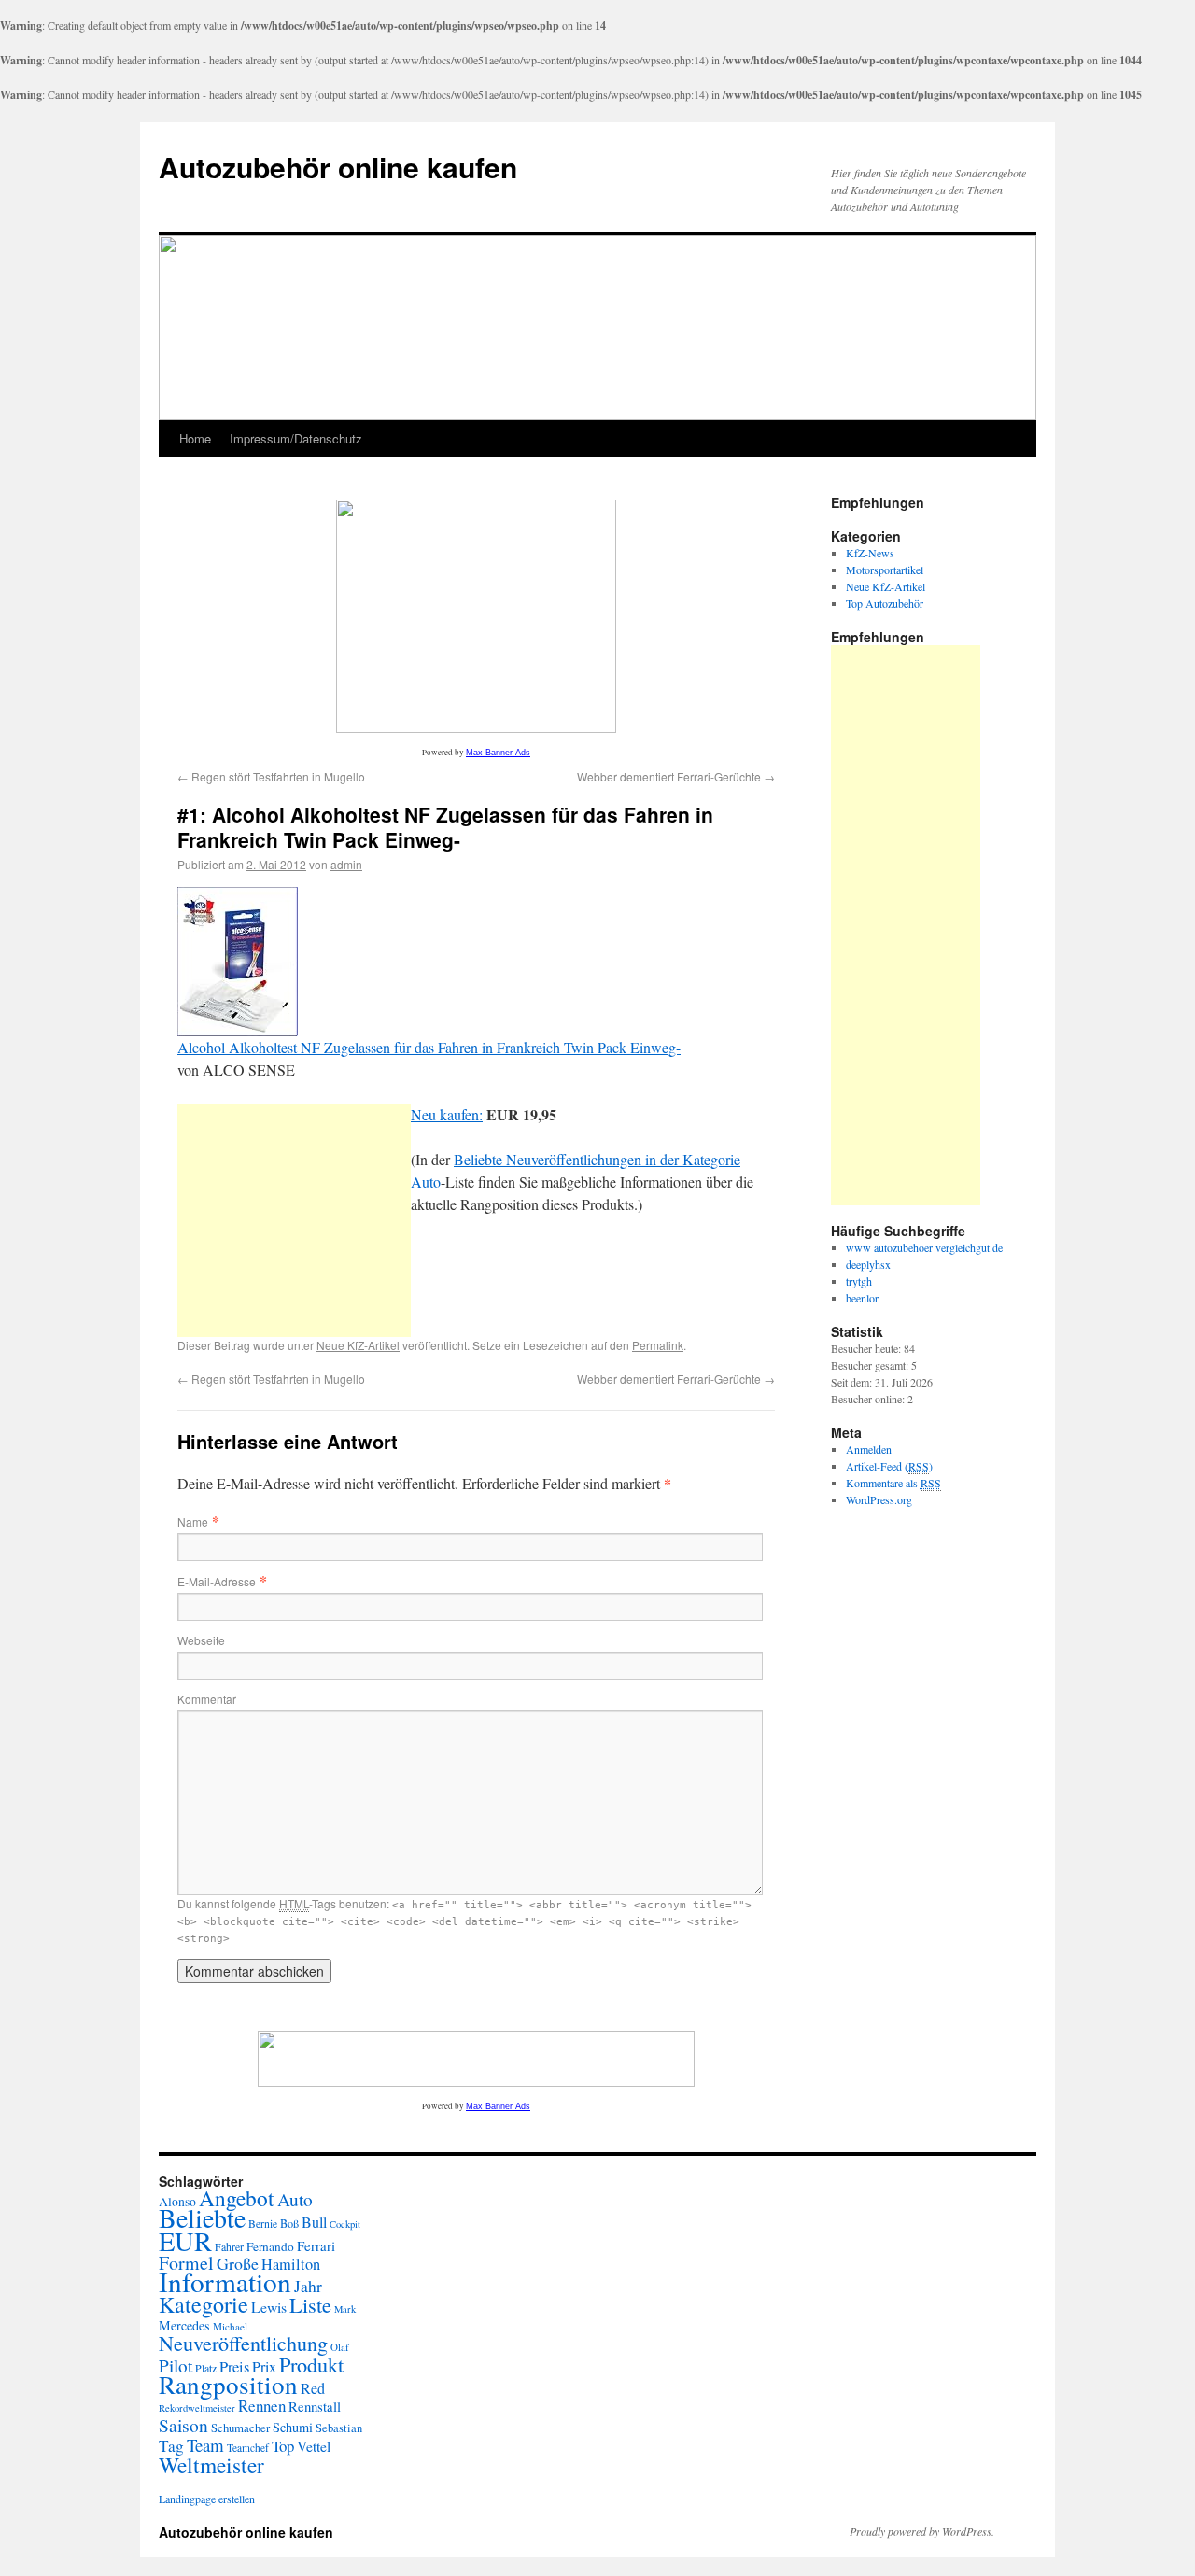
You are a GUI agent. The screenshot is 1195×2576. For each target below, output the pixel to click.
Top (283, 2446)
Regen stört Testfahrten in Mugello (271, 776)
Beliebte (202, 2218)
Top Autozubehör (885, 603)
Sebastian (339, 2428)
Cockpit (345, 2224)
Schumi (293, 2427)
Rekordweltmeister (197, 2408)
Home (195, 438)
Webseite (201, 1640)
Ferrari (316, 2245)
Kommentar (207, 1699)
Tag (171, 2446)
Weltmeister (211, 2465)
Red (313, 2388)
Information (225, 2281)
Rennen (262, 2406)
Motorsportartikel (885, 570)
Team (205, 2445)
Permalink (658, 1345)
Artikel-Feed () (889, 1466)
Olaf (340, 2347)
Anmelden (869, 1449)
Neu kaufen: (447, 1114)
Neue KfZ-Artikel (358, 1345)
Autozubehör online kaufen (338, 167)
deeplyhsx (868, 1264)
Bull (314, 2222)
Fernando (270, 2246)
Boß (289, 2223)
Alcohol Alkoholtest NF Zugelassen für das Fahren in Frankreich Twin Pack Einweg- (429, 1047)
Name (193, 1521)
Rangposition (228, 2384)
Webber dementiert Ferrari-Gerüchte (676, 776)
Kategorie (204, 2304)
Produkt (311, 2364)
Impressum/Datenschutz (296, 438)
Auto (295, 2199)
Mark (345, 2309)
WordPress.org (879, 1499)
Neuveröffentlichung (243, 2343)
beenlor (862, 1298)
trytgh (859, 1281)
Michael (230, 2326)
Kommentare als (893, 1483)
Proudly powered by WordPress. (922, 2531)
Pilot (176, 2365)
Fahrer (229, 2246)
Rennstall (315, 2406)
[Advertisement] (294, 1220)
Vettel (314, 2446)
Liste (310, 2304)
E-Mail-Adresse (217, 1581)
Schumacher (240, 2428)
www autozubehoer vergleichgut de (924, 1247)
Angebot (237, 2198)
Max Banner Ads (498, 753)
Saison (183, 2425)
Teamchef (248, 2448)
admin (346, 864)
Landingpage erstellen (207, 2499)
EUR (185, 2241)
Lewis (269, 2307)
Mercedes (184, 2325)
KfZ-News (870, 553)
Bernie (263, 2224)
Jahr (308, 2286)
